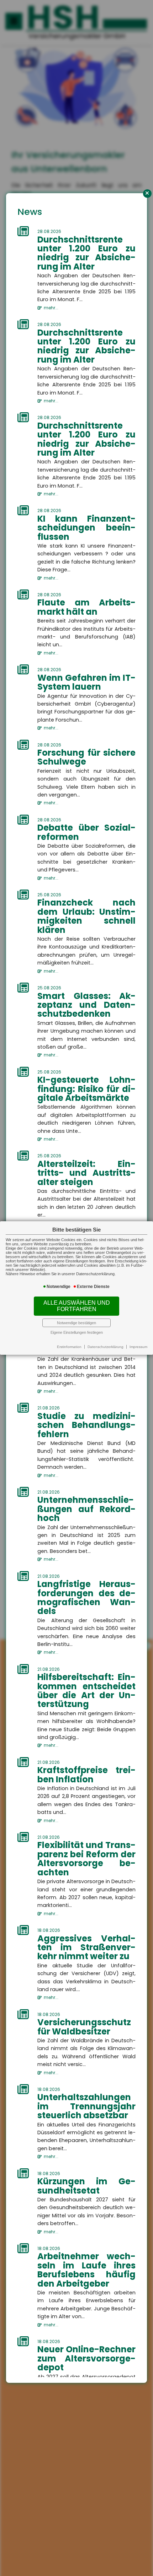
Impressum (138, 1347)
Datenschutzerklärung (105, 1347)
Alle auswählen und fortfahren (77, 1306)
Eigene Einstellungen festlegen (77, 1332)
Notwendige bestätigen (76, 1323)
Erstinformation (69, 1347)
